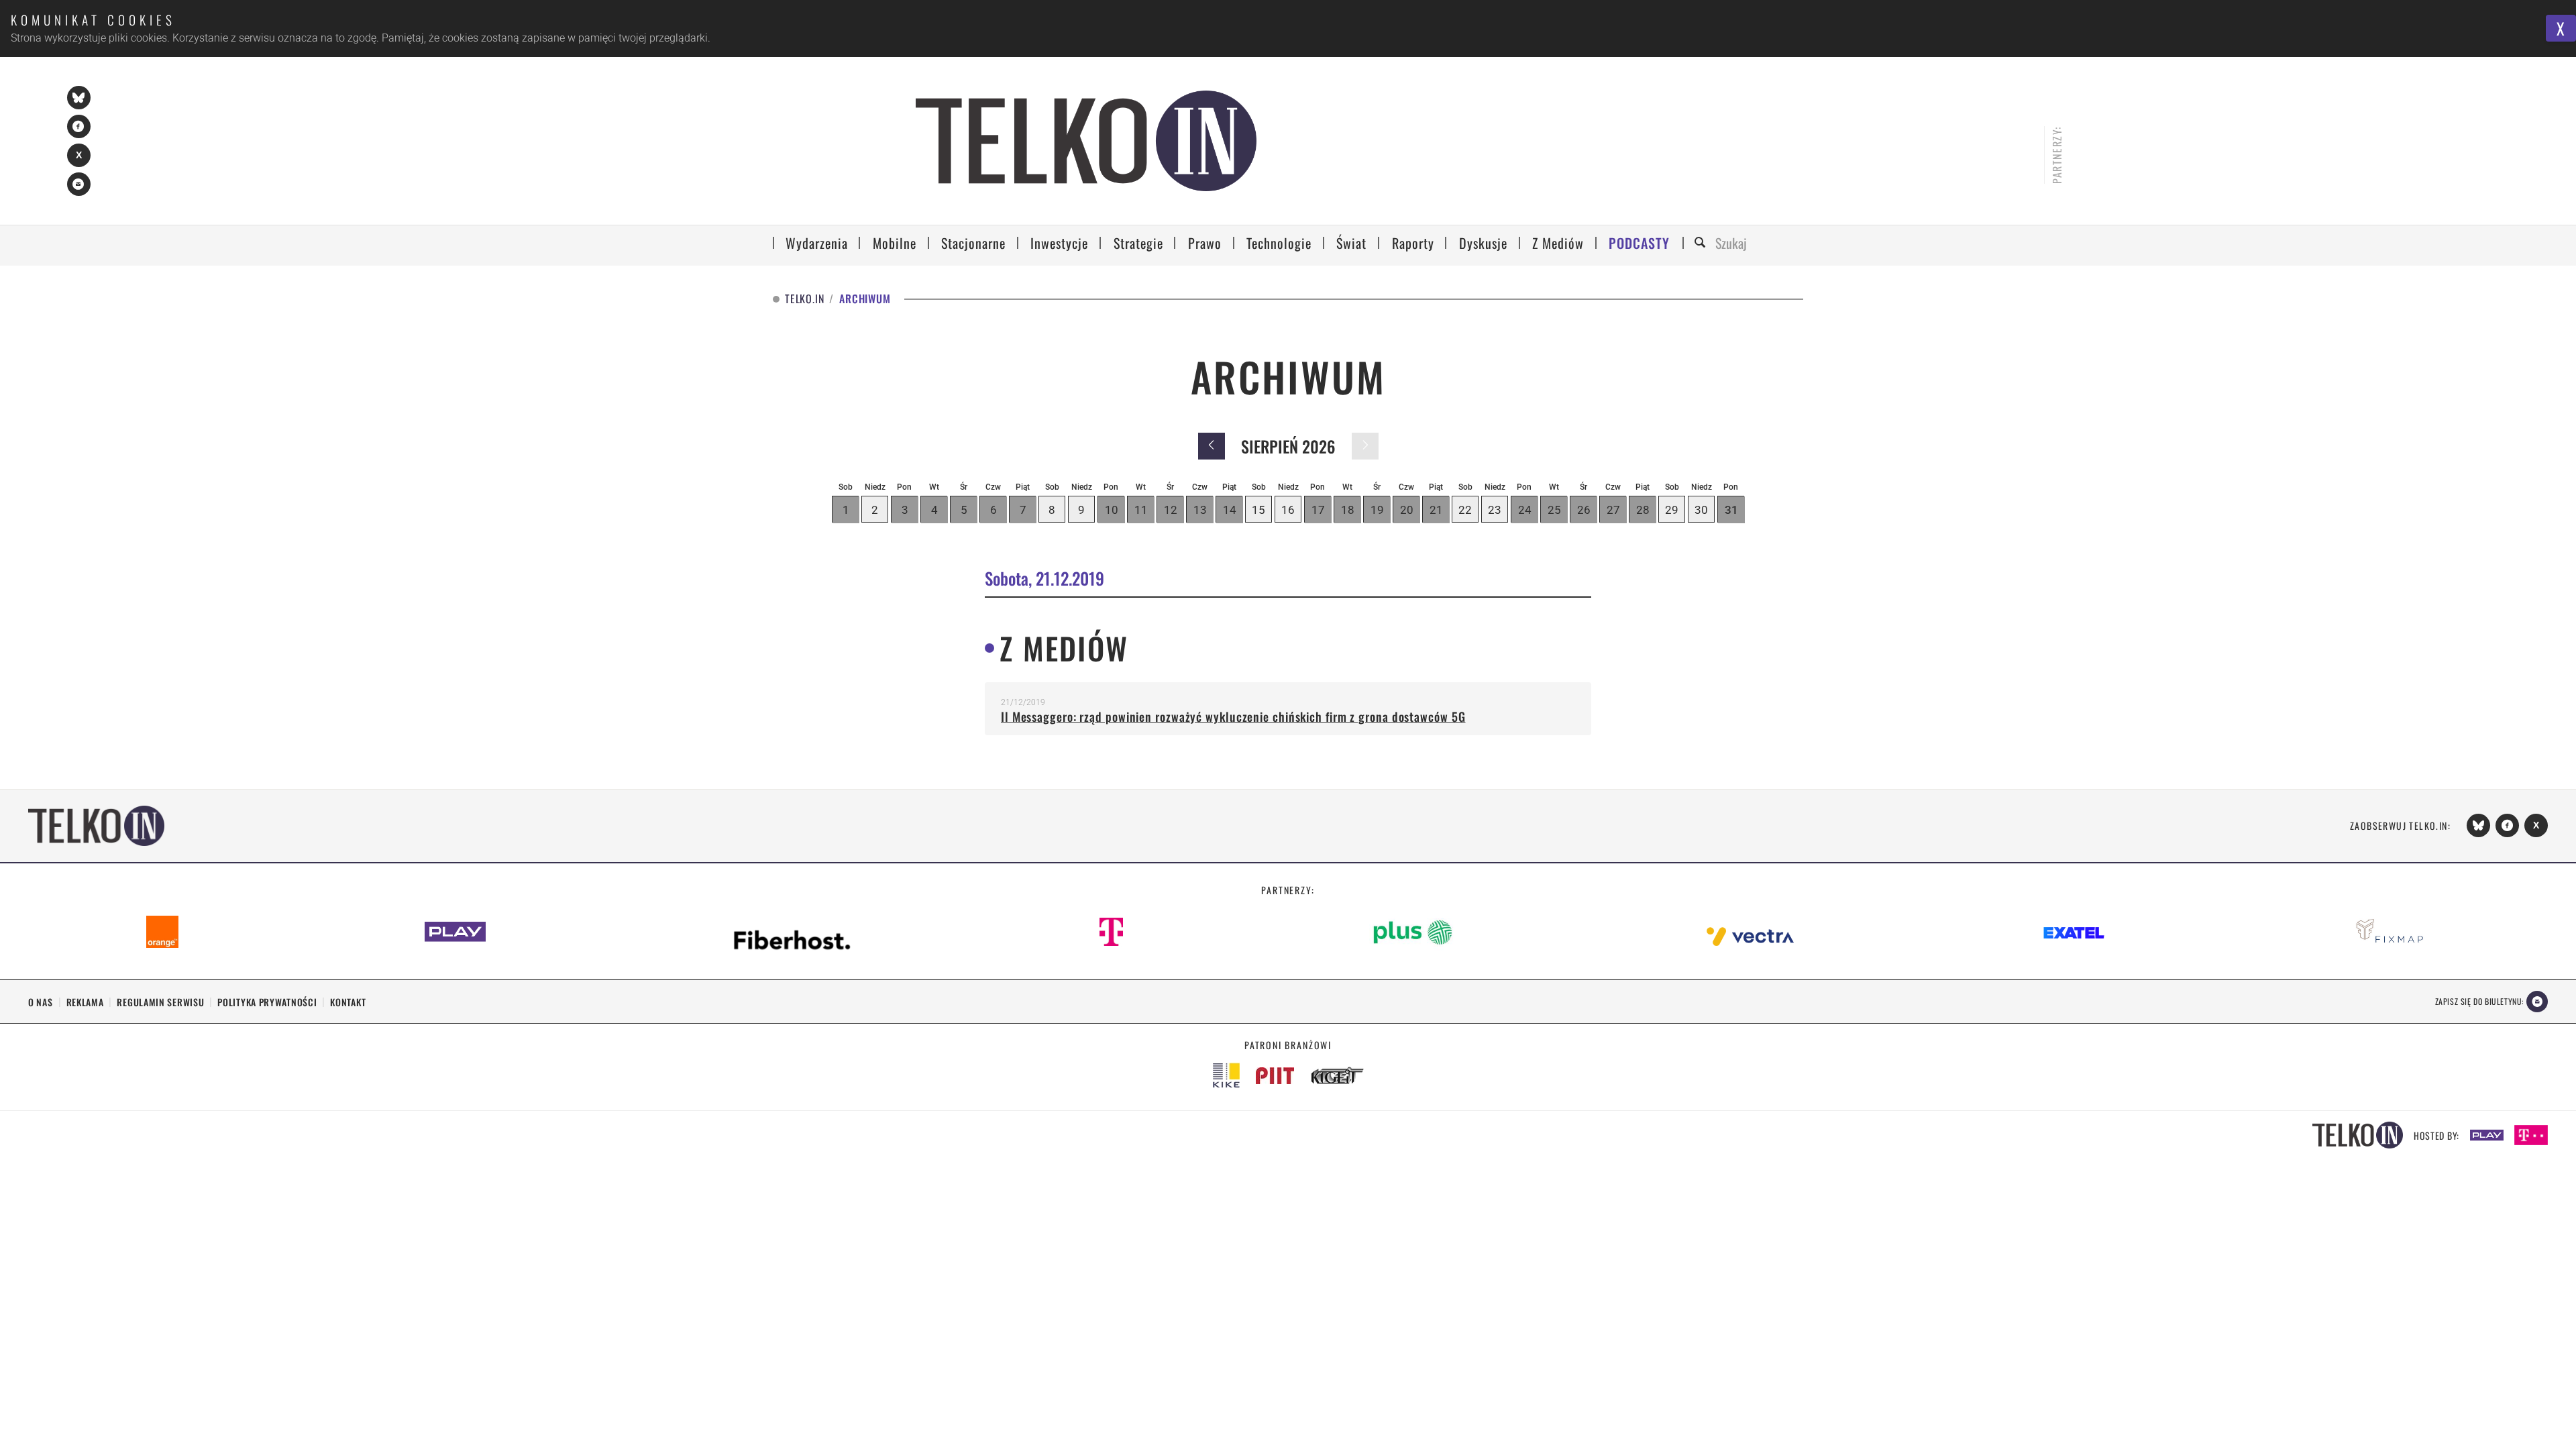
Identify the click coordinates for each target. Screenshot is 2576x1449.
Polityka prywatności (267, 1002)
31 (1731, 510)
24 (1525, 510)
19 (1377, 510)
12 (1171, 510)
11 (1141, 510)
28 (1643, 510)
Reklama (85, 1002)
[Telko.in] (1086, 141)
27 (1613, 510)
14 (1230, 510)
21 (1436, 510)
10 (1112, 510)
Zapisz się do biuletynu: (2479, 1001)
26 (1584, 510)
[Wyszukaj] (1702, 243)
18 (1348, 510)
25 (1554, 510)
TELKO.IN (804, 299)
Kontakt (348, 1002)
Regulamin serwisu (160, 1002)
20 (1407, 510)
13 (1200, 510)
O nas (41, 1002)
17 (1318, 510)
